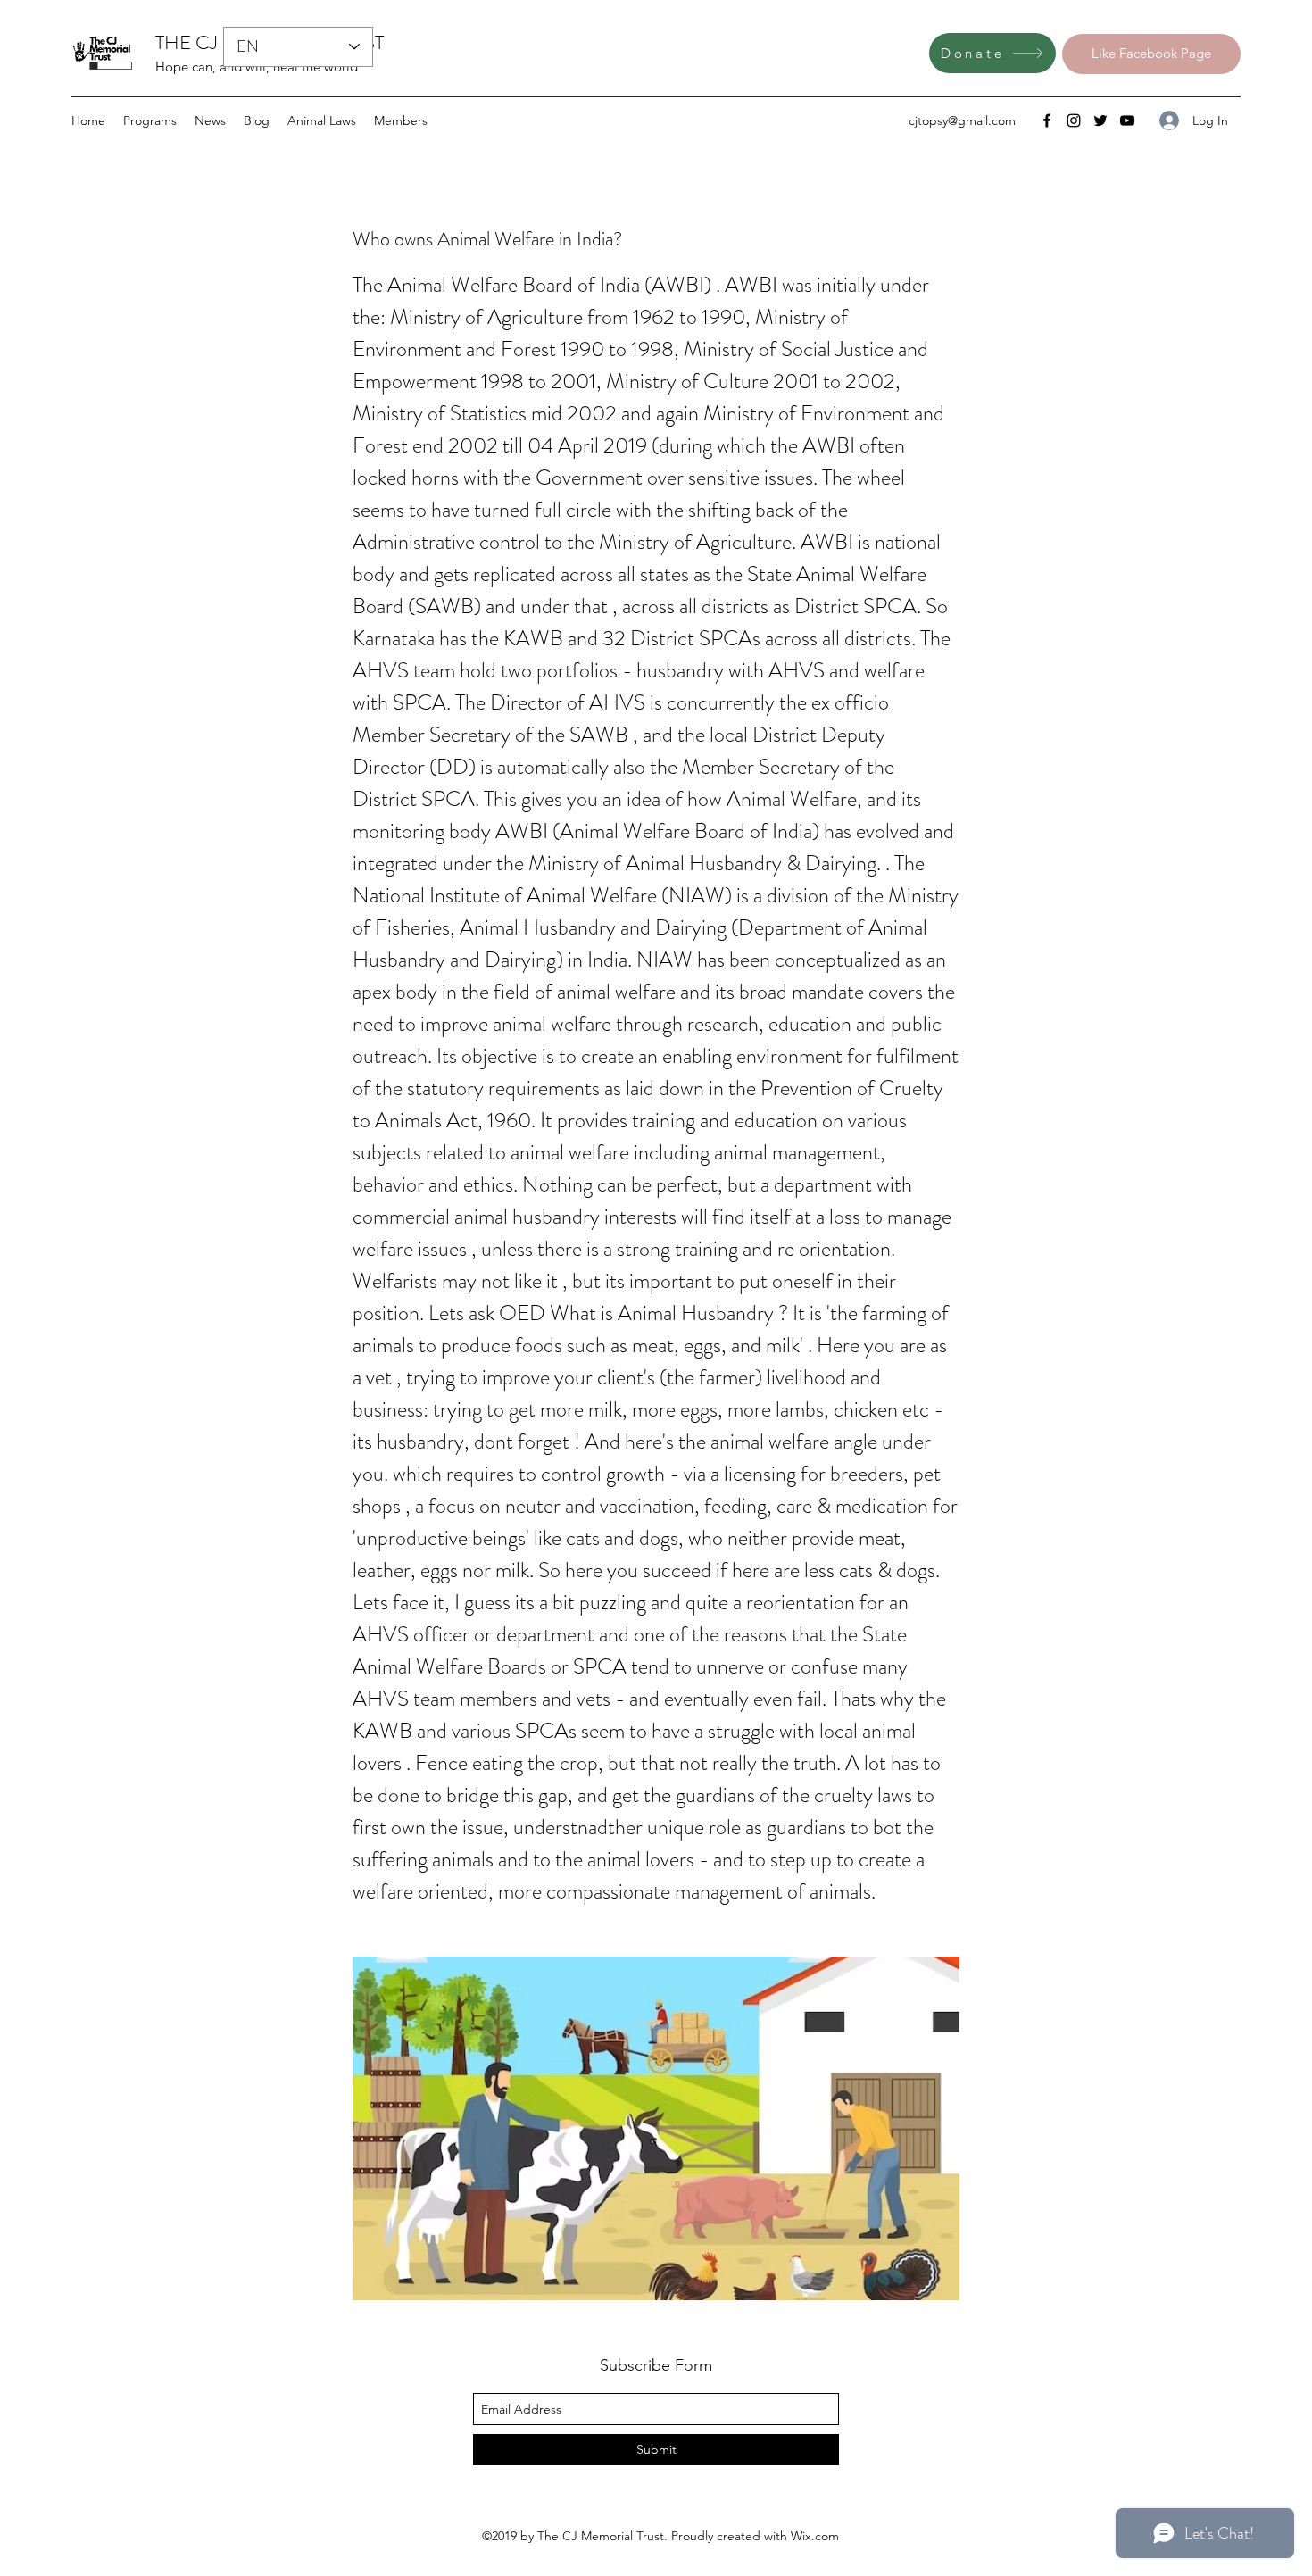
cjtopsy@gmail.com (962, 120)
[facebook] (1047, 120)
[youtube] (1127, 120)
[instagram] (1074, 120)
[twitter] (1100, 120)
